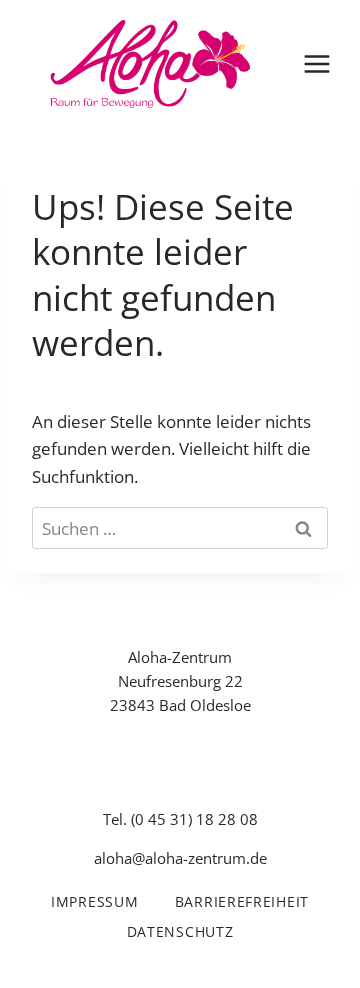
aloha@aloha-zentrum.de (180, 858)
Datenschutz (180, 931)
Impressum (94, 901)
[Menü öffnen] (316, 63)
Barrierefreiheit (242, 901)
